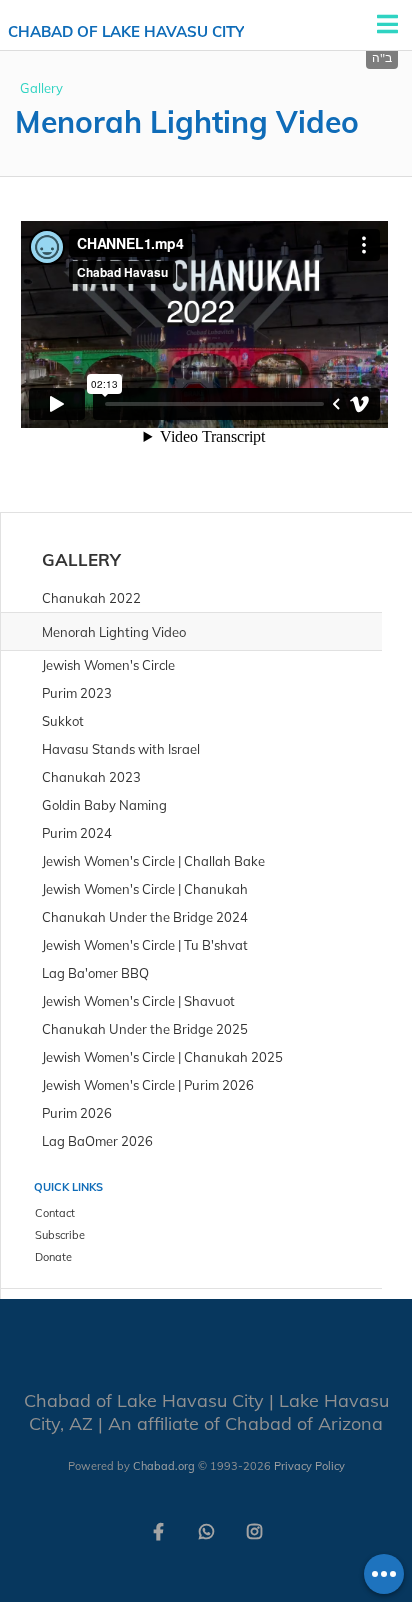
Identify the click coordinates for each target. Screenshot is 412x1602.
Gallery (41, 88)
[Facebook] (158, 1530)
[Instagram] (254, 1530)
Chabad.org (164, 1466)
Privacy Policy (309, 1466)
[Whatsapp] (206, 1530)
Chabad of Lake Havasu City (126, 31)
